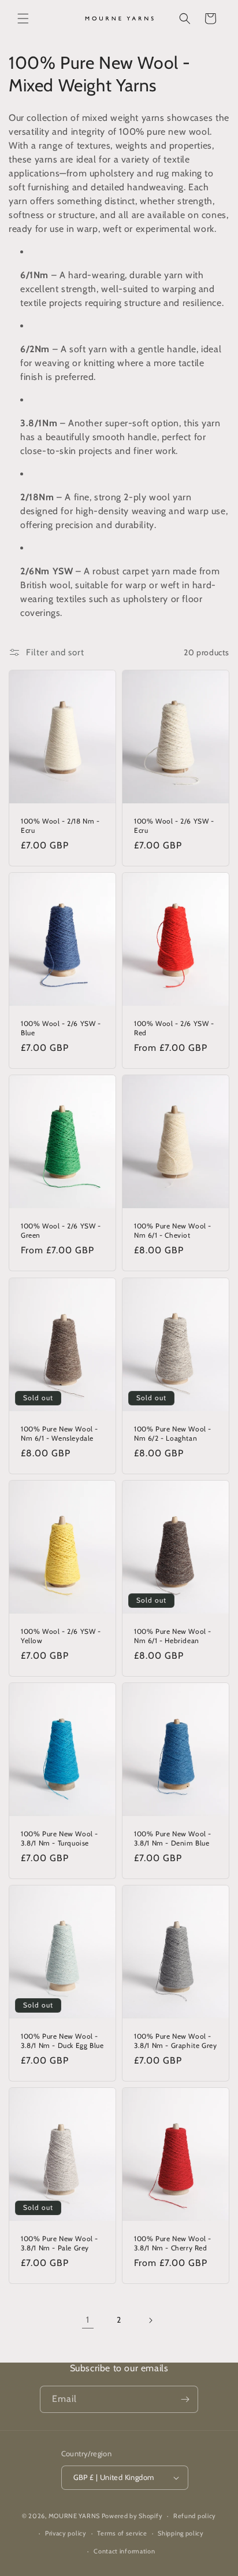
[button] (23, 19)
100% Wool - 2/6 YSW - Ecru (174, 826)
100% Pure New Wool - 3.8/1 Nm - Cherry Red (173, 2243)
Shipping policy (181, 2533)
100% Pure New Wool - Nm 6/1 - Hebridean (173, 1636)
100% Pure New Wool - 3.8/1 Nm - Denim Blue (173, 1838)
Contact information (124, 2551)
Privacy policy (66, 2533)
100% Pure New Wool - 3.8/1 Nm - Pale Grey (59, 2243)
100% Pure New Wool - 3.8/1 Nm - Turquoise (59, 1838)
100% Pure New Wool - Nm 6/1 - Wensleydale (59, 1433)
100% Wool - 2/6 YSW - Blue (61, 1028)
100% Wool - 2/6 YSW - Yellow (61, 1636)
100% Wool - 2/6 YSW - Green (61, 1230)
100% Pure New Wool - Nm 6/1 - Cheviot (173, 1230)
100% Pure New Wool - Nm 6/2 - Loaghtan (173, 1433)
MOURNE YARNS (74, 2516)
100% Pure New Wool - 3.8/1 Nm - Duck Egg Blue (62, 2041)
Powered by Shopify (132, 2516)
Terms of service (122, 2533)
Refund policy (195, 2516)
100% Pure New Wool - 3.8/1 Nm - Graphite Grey (175, 2041)
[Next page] (150, 2320)
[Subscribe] (185, 2399)
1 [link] (88, 2320)
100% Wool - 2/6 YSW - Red (174, 1028)
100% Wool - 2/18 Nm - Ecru (60, 826)
